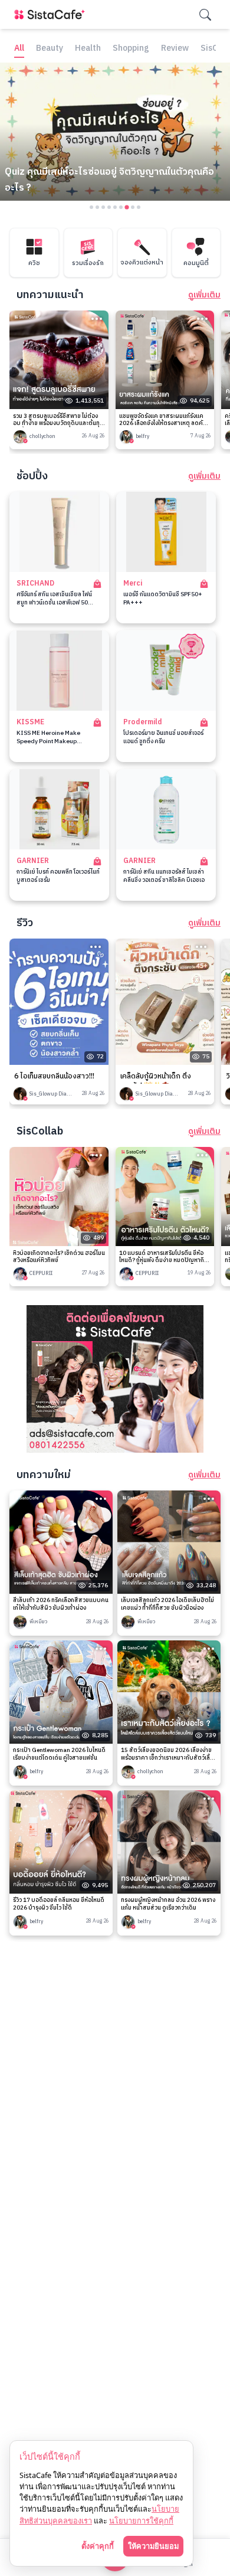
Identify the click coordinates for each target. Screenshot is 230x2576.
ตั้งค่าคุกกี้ (98, 2546)
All (19, 49)
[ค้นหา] (205, 15)
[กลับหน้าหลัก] (52, 14)
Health (88, 49)
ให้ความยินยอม (153, 2546)
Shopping (131, 49)
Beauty (50, 49)
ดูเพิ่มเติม (204, 295)
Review (175, 49)
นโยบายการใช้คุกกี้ (141, 2521)
